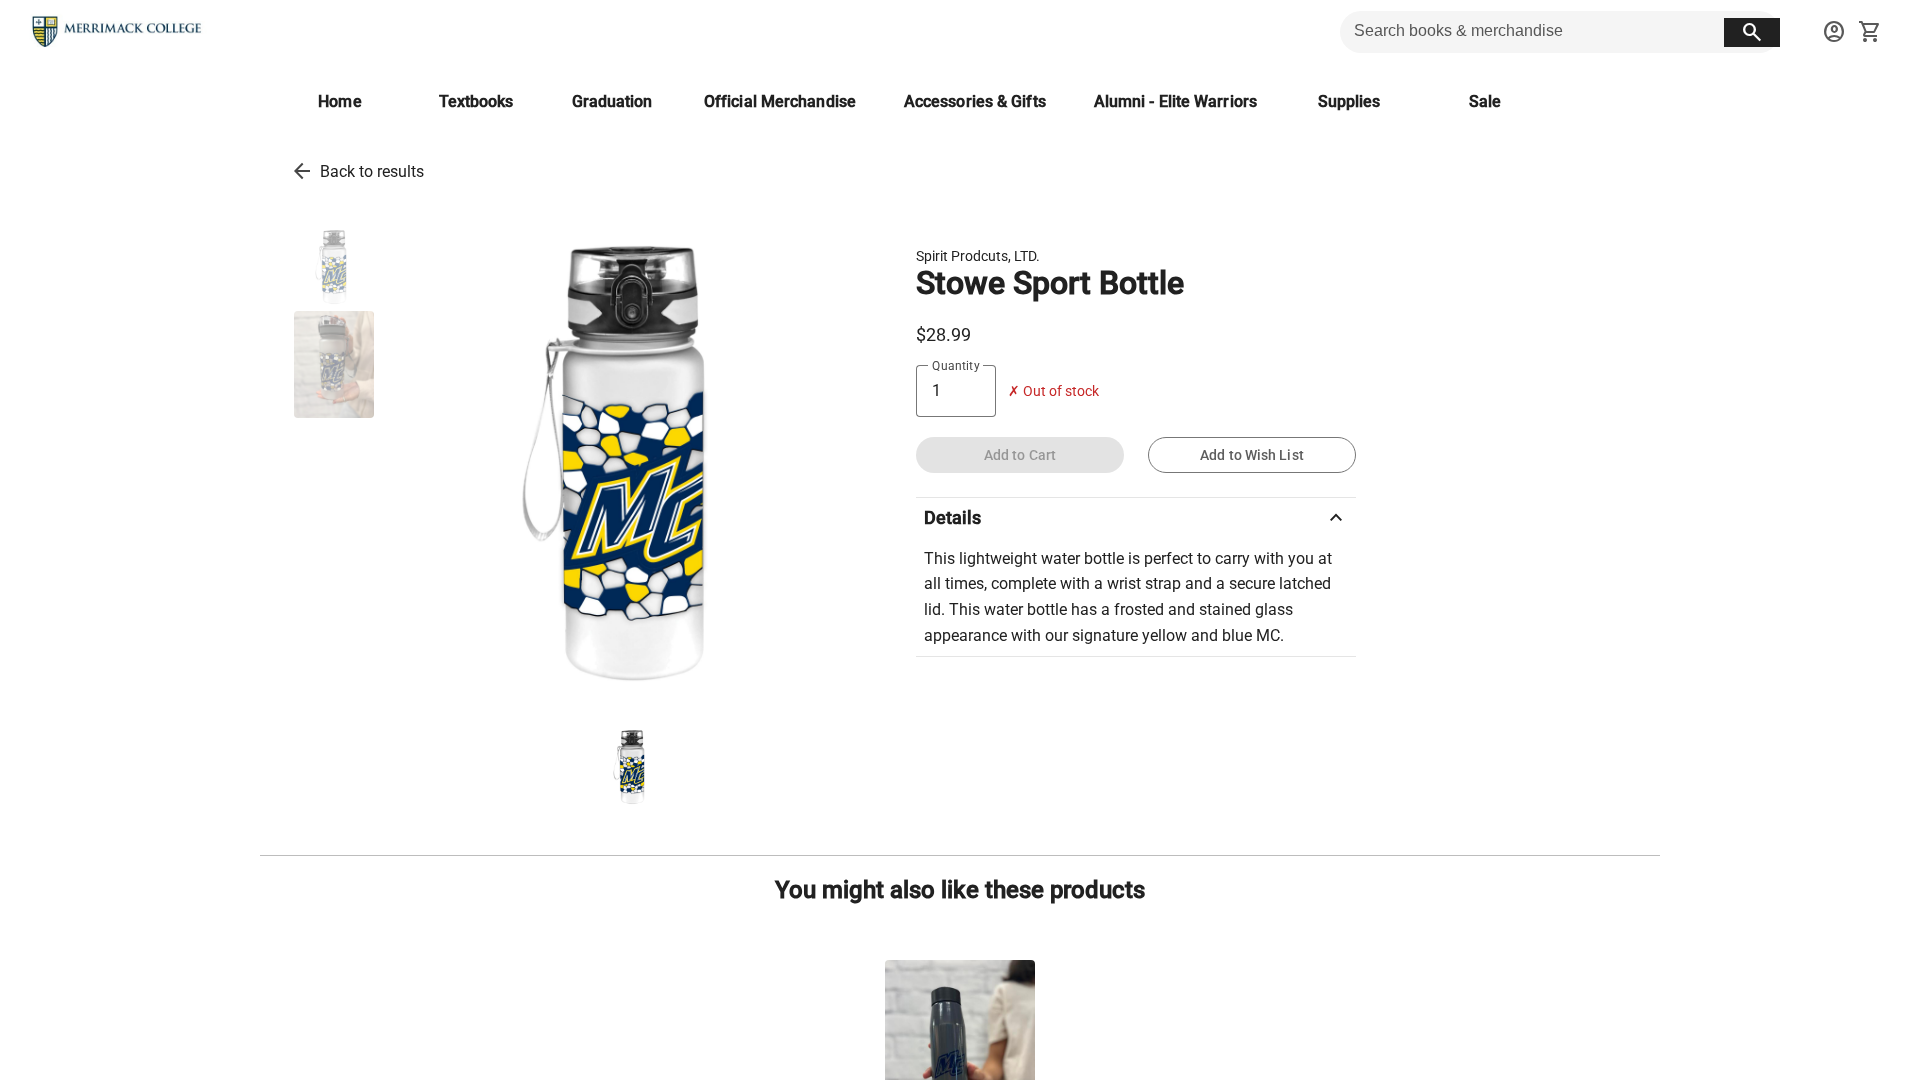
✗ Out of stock (1053, 391)
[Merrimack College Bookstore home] (118, 32)
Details (1136, 518)
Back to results (372, 171)
